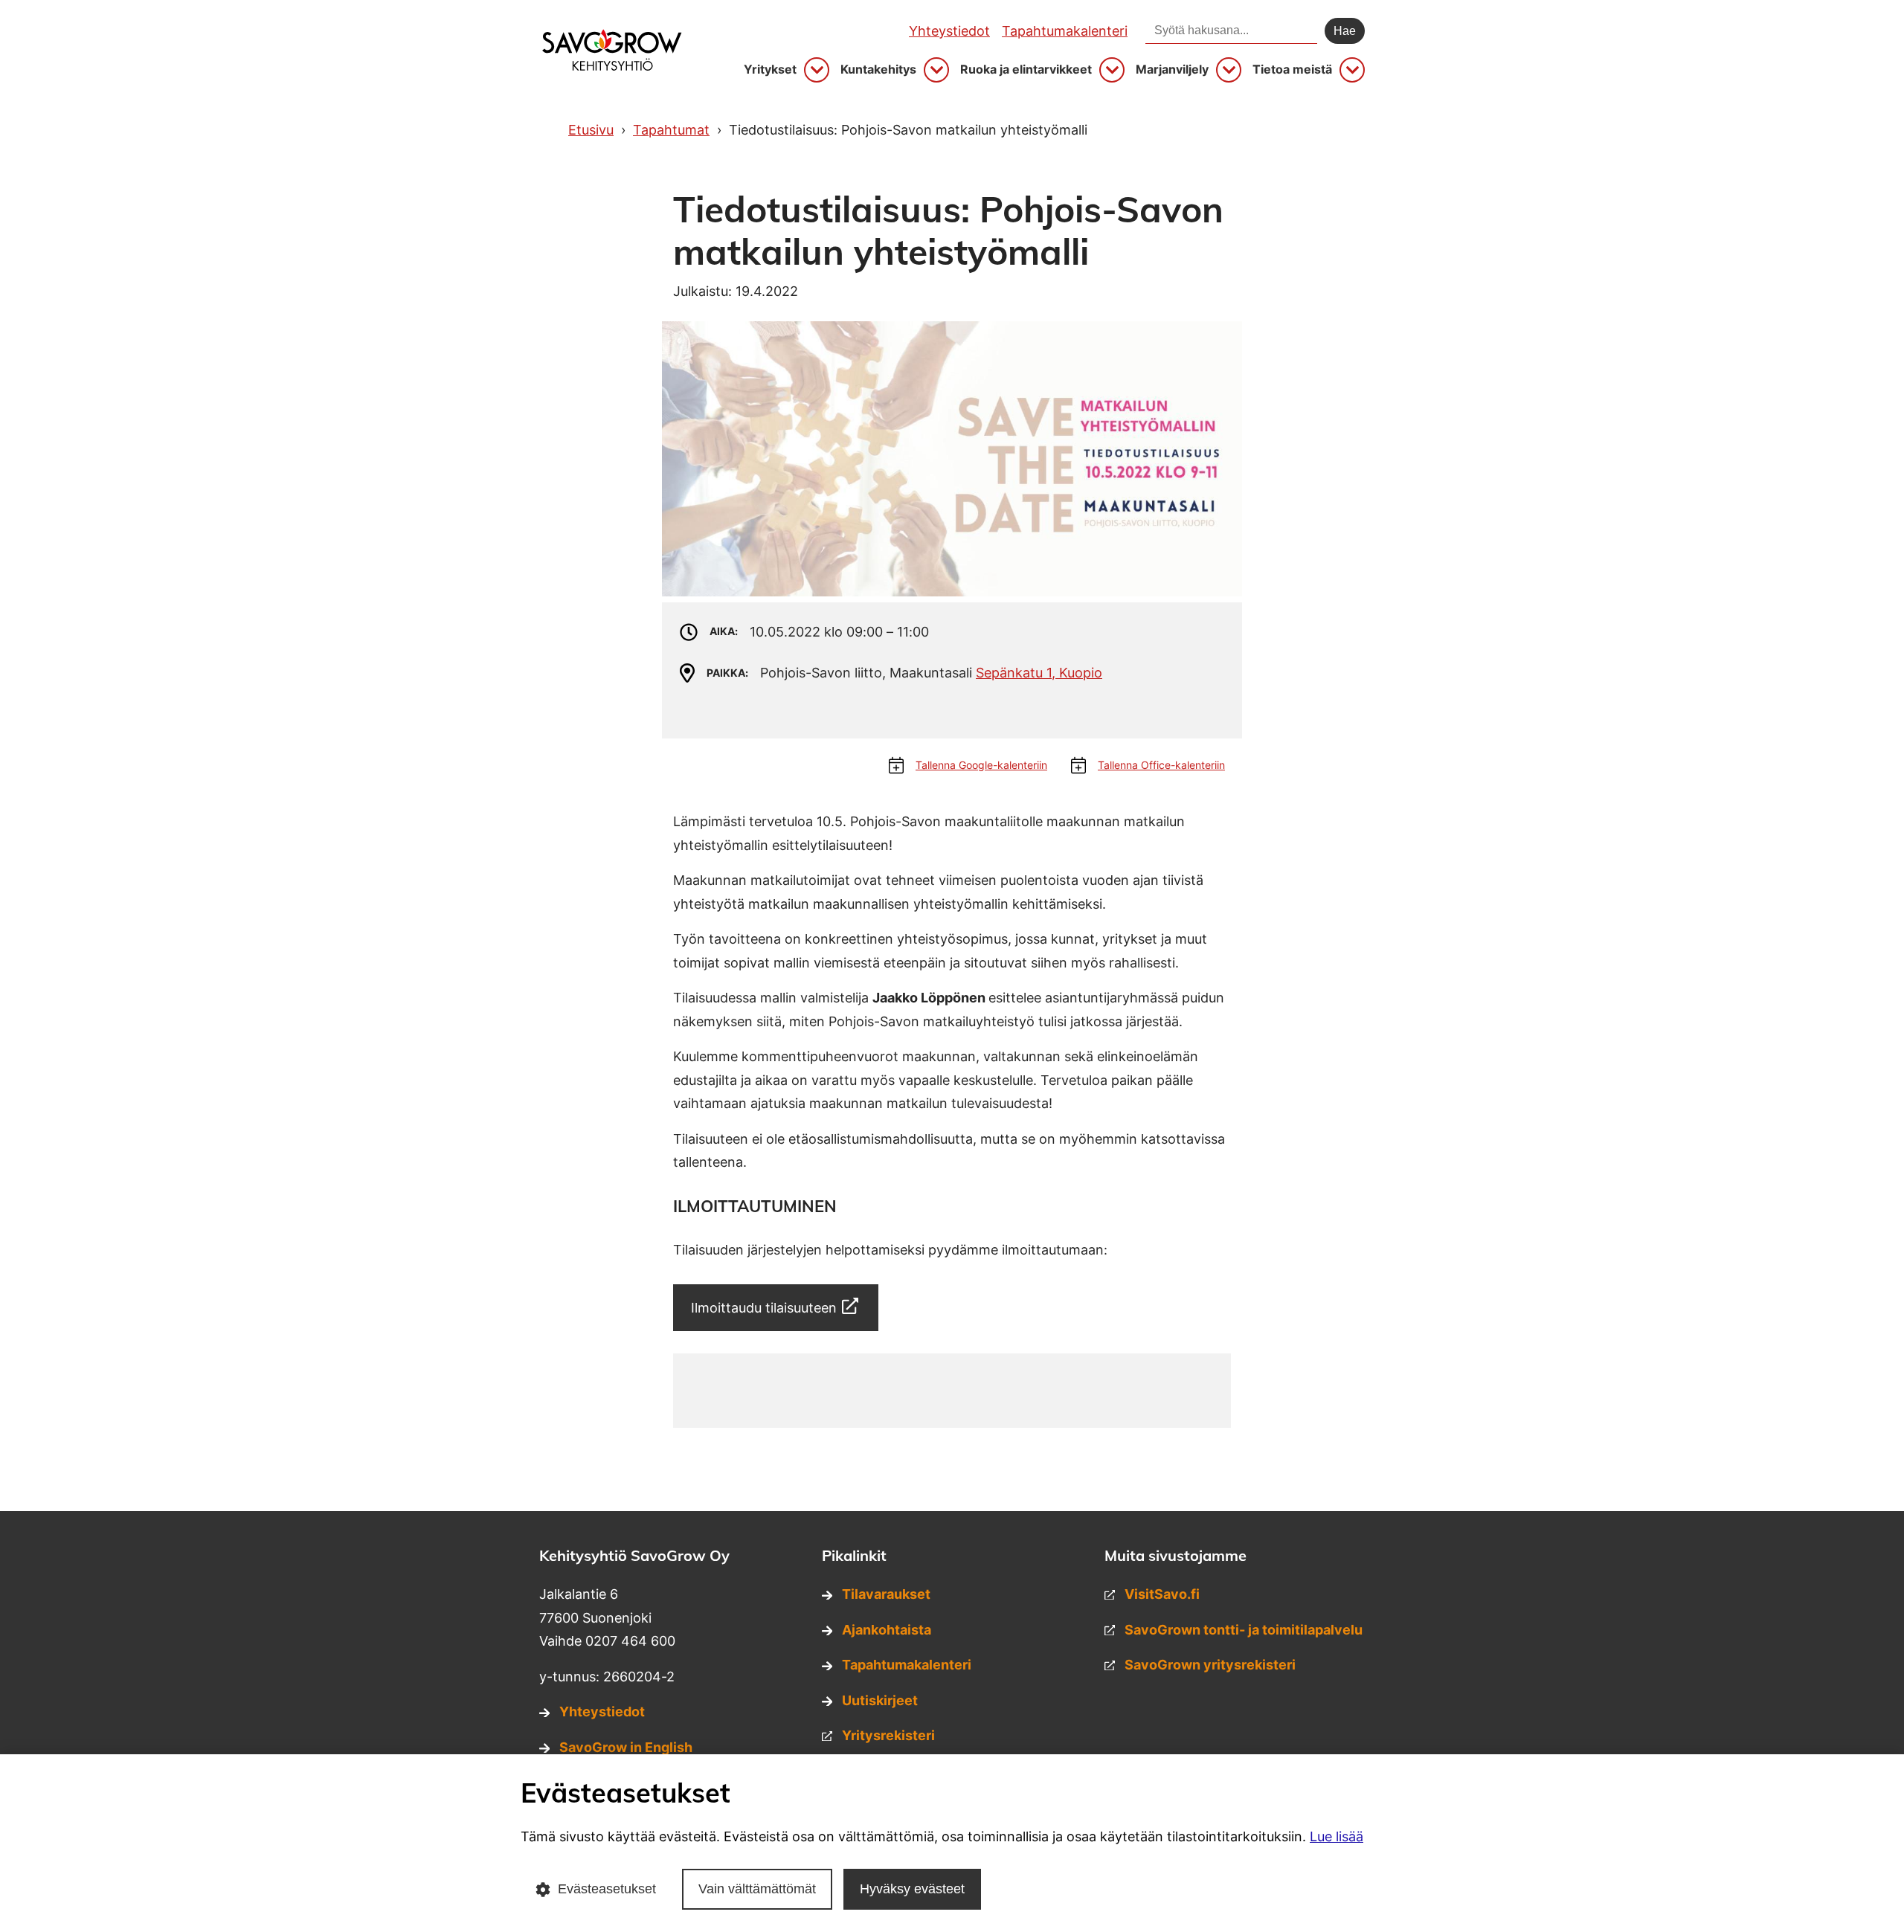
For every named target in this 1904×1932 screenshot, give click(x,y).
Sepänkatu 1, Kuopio (1039, 673)
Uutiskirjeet (880, 1700)
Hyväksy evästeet (912, 1889)
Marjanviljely (1172, 70)
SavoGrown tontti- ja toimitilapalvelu (1244, 1630)
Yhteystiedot (949, 31)
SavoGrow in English (626, 1747)
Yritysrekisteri (888, 1735)
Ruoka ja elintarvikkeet (1026, 70)
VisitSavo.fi (1162, 1594)
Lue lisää (1337, 1836)
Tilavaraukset (886, 1594)
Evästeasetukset (607, 1889)
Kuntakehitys (878, 70)
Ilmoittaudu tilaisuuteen (764, 1308)
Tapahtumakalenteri (1065, 31)
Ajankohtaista (887, 1630)
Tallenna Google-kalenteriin (981, 765)
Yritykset (770, 70)
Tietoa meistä (1292, 70)
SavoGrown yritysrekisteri (1210, 1665)
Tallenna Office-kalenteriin (1161, 765)
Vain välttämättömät (757, 1889)
